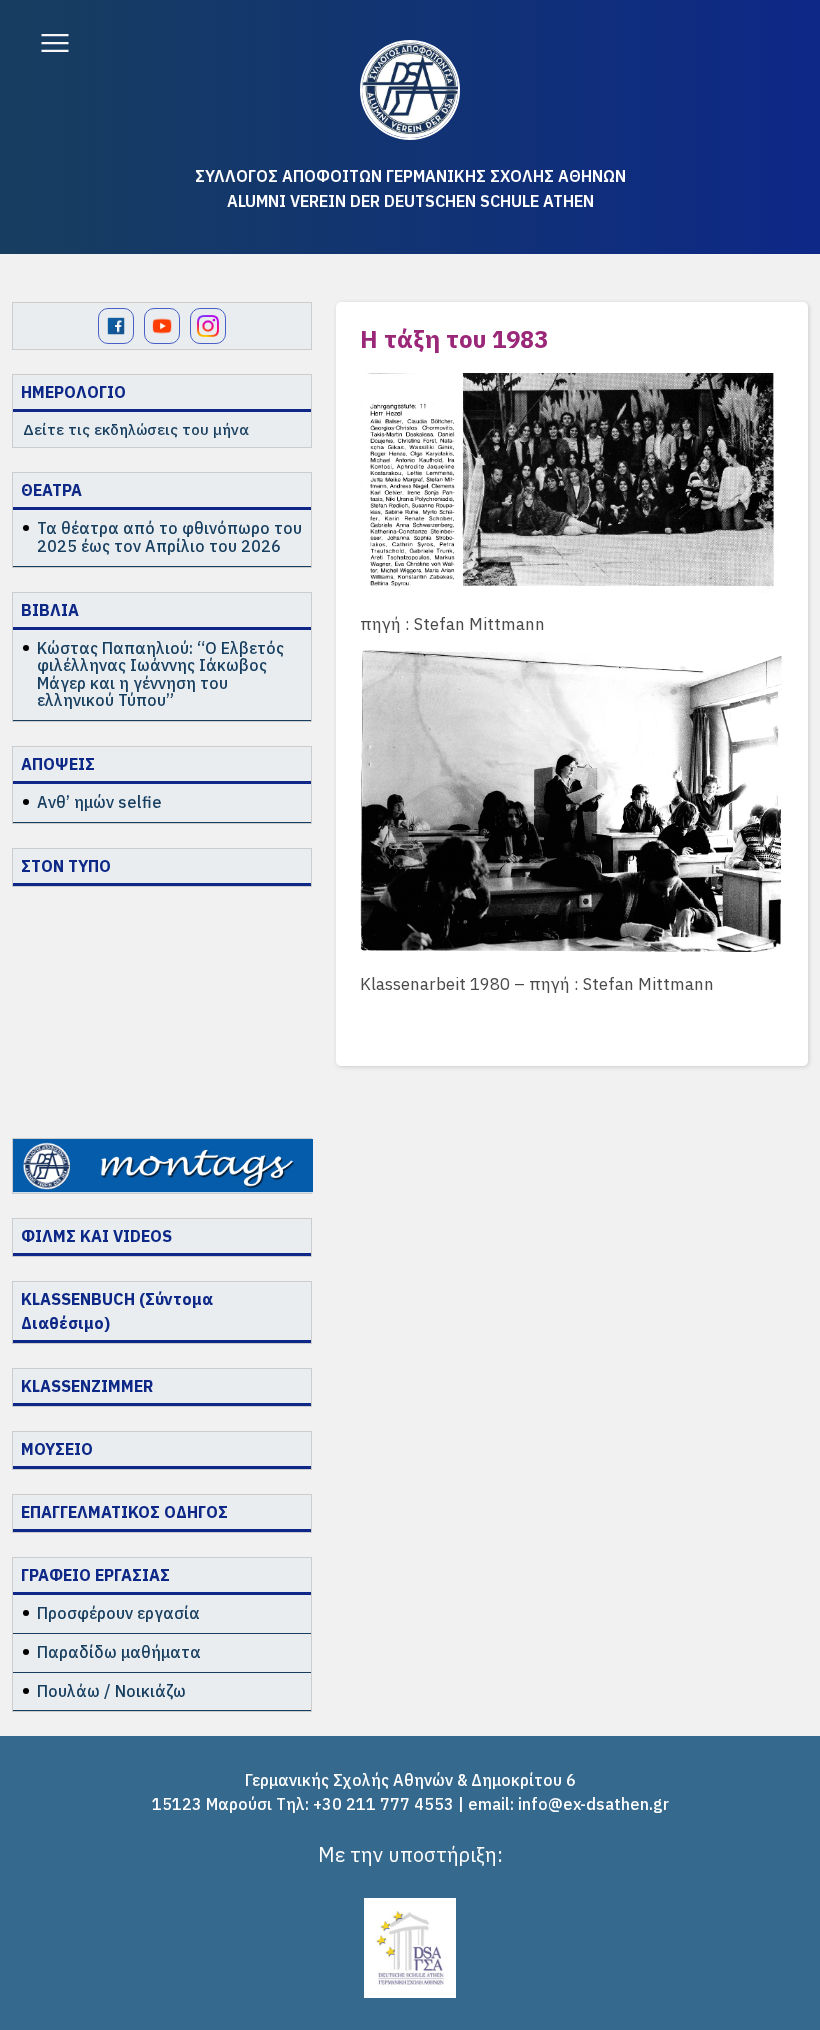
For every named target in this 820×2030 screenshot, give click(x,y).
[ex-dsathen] (410, 90)
